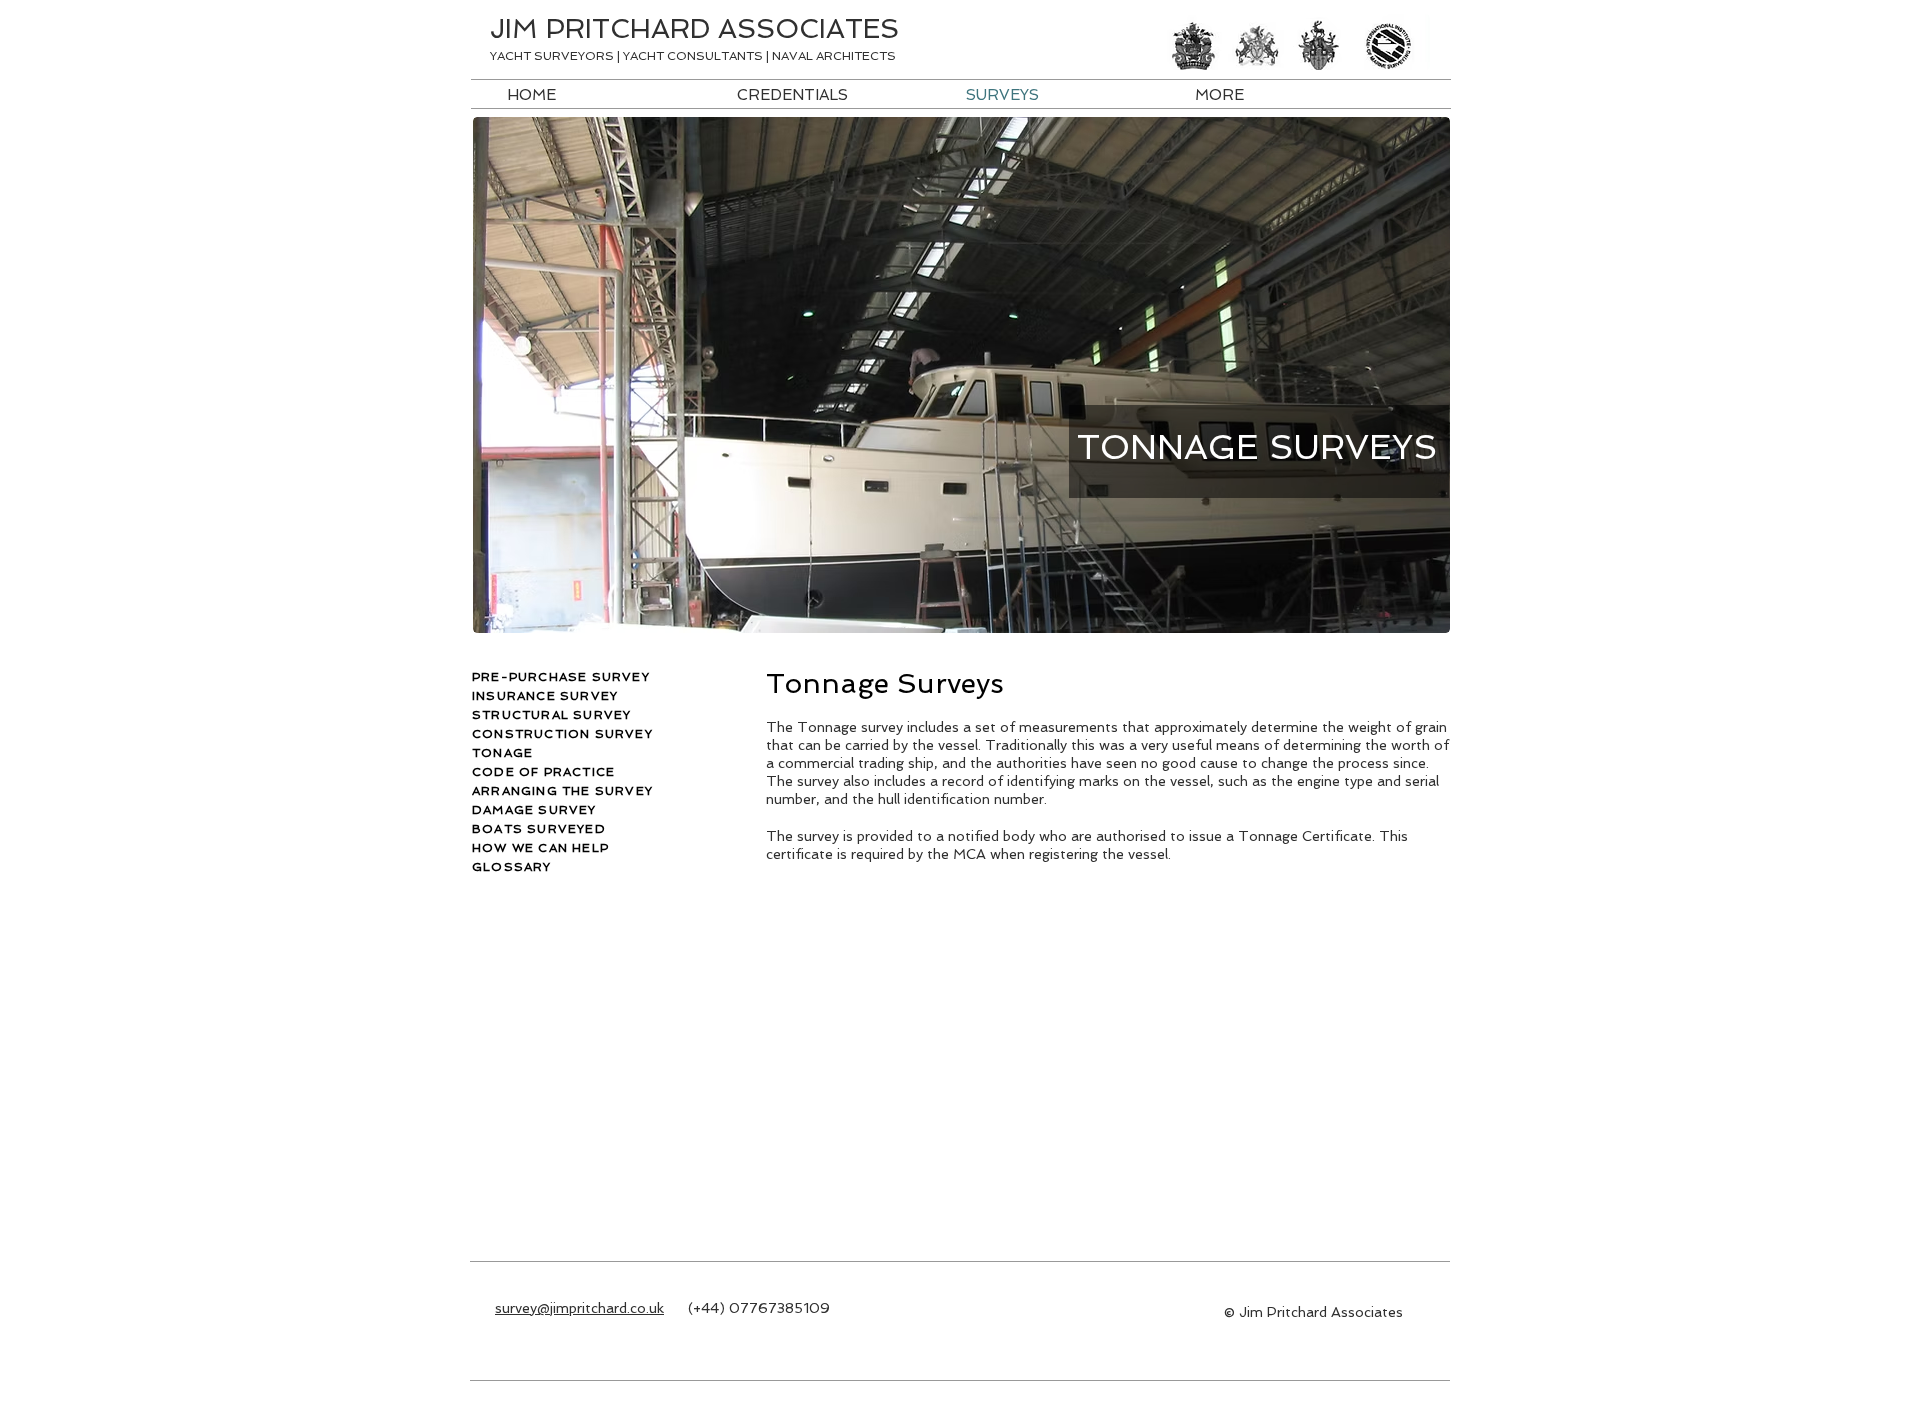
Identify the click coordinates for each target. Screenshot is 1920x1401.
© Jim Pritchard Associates (1313, 1312)
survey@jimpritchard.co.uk (579, 1308)
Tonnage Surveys (889, 683)
